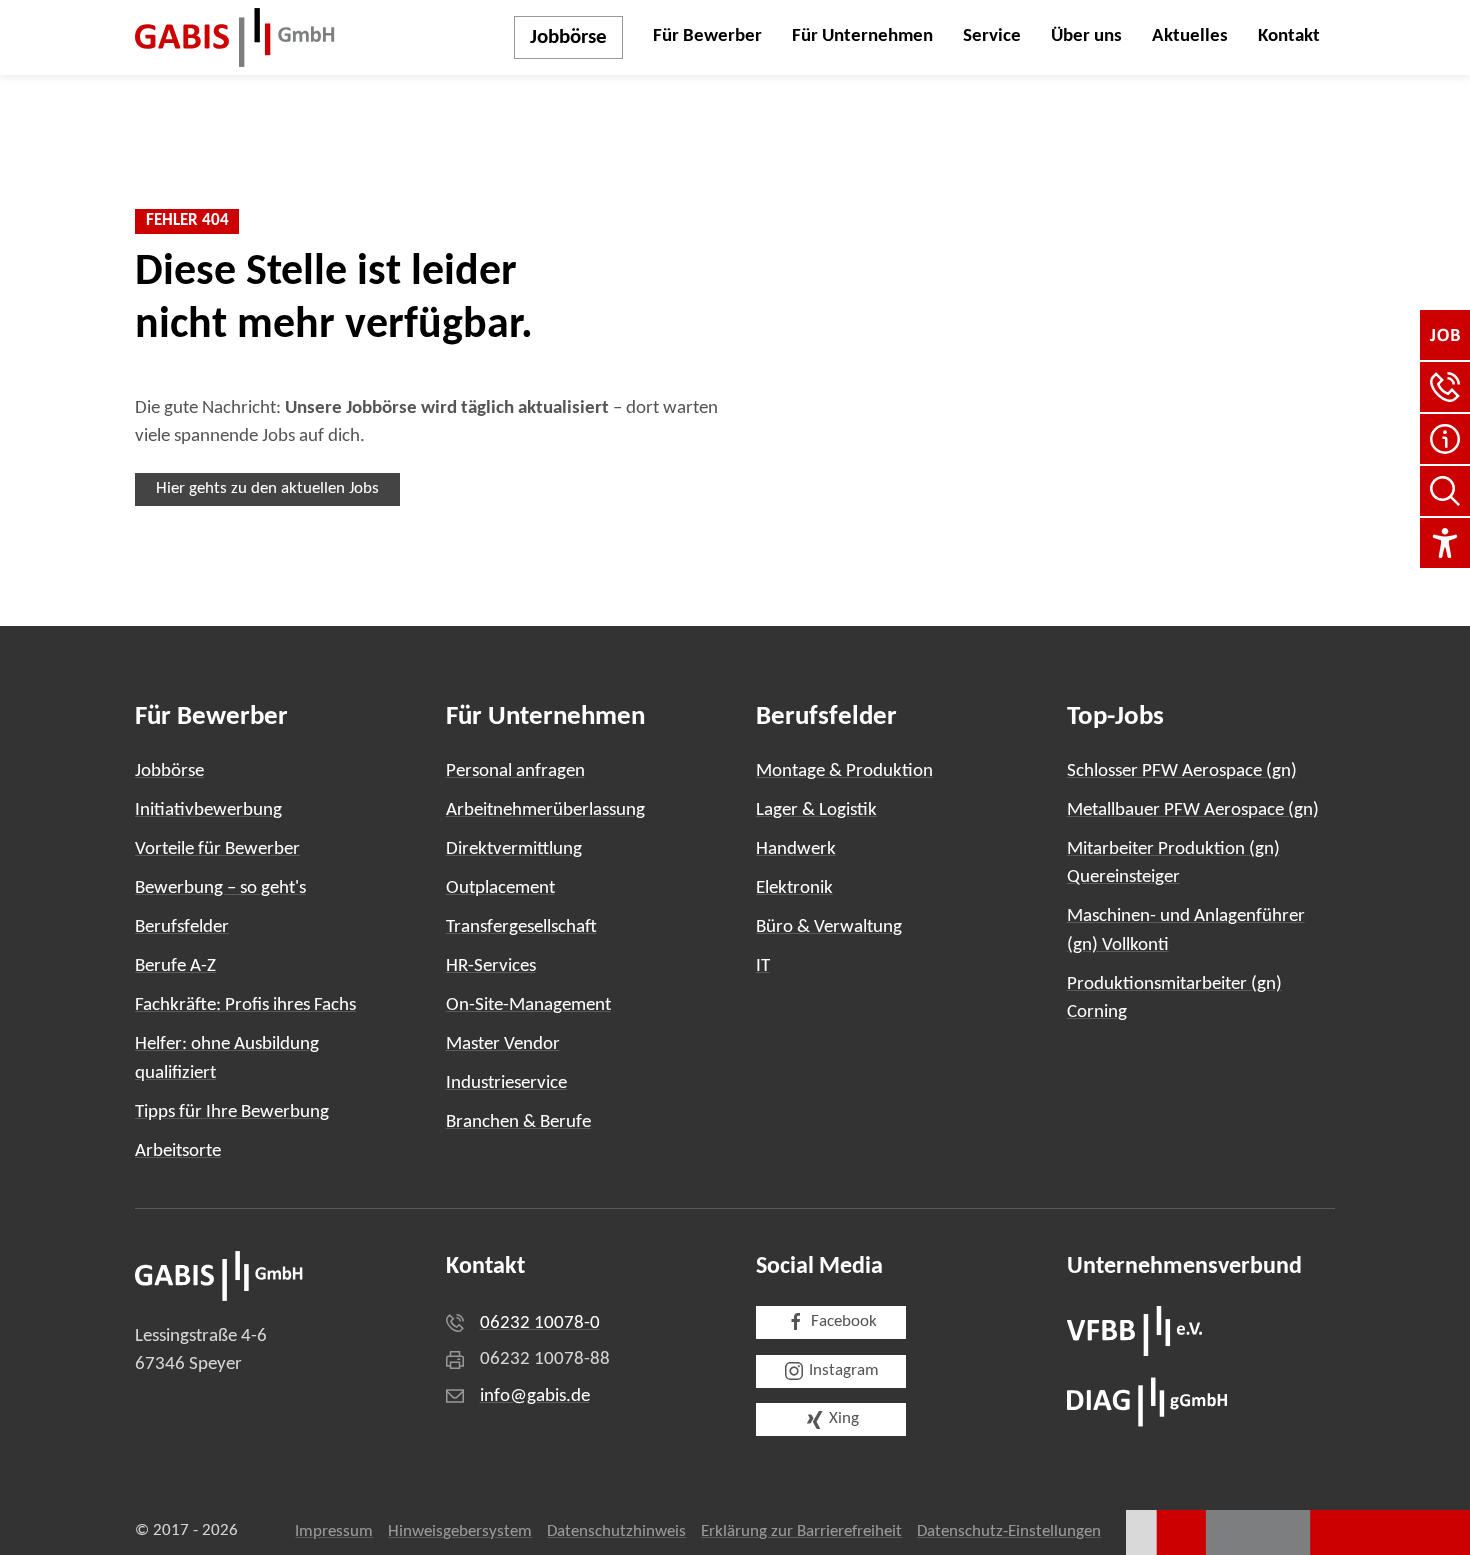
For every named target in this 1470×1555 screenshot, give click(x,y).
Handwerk (796, 849)
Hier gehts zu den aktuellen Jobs (267, 489)
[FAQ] (1445, 439)
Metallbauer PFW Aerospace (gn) (1193, 810)
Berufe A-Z (175, 966)
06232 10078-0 (540, 1323)
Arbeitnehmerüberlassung (545, 810)
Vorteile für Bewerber (217, 849)
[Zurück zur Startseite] (235, 37)
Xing (844, 1419)
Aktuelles (1190, 36)
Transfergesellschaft (521, 927)
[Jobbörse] (1445, 335)
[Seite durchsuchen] (1445, 491)
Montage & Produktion (844, 771)
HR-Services (491, 966)
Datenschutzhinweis (616, 1532)
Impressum (334, 1532)
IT (763, 966)
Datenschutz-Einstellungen (1009, 1532)
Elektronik (794, 888)
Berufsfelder (182, 927)
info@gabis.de (535, 1396)
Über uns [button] (1086, 36)
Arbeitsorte (178, 1151)
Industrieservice (506, 1083)
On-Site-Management (528, 1005)
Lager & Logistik (816, 810)
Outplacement (500, 888)
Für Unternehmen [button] (862, 36)
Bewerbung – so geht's (220, 888)
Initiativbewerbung (208, 810)
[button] (1445, 387)
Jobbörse (568, 37)
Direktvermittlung (514, 849)
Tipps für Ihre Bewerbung (232, 1112)
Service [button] (992, 36)
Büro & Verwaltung (829, 927)
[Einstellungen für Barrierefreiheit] (1445, 543)
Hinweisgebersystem (460, 1532)
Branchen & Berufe (518, 1122)
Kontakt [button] (1289, 36)
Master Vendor (503, 1044)
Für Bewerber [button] (707, 36)
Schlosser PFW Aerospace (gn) (1182, 771)
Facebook (844, 1322)
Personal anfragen (515, 771)
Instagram (844, 1371)
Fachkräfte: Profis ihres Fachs (245, 1005)
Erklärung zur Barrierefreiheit (801, 1532)
